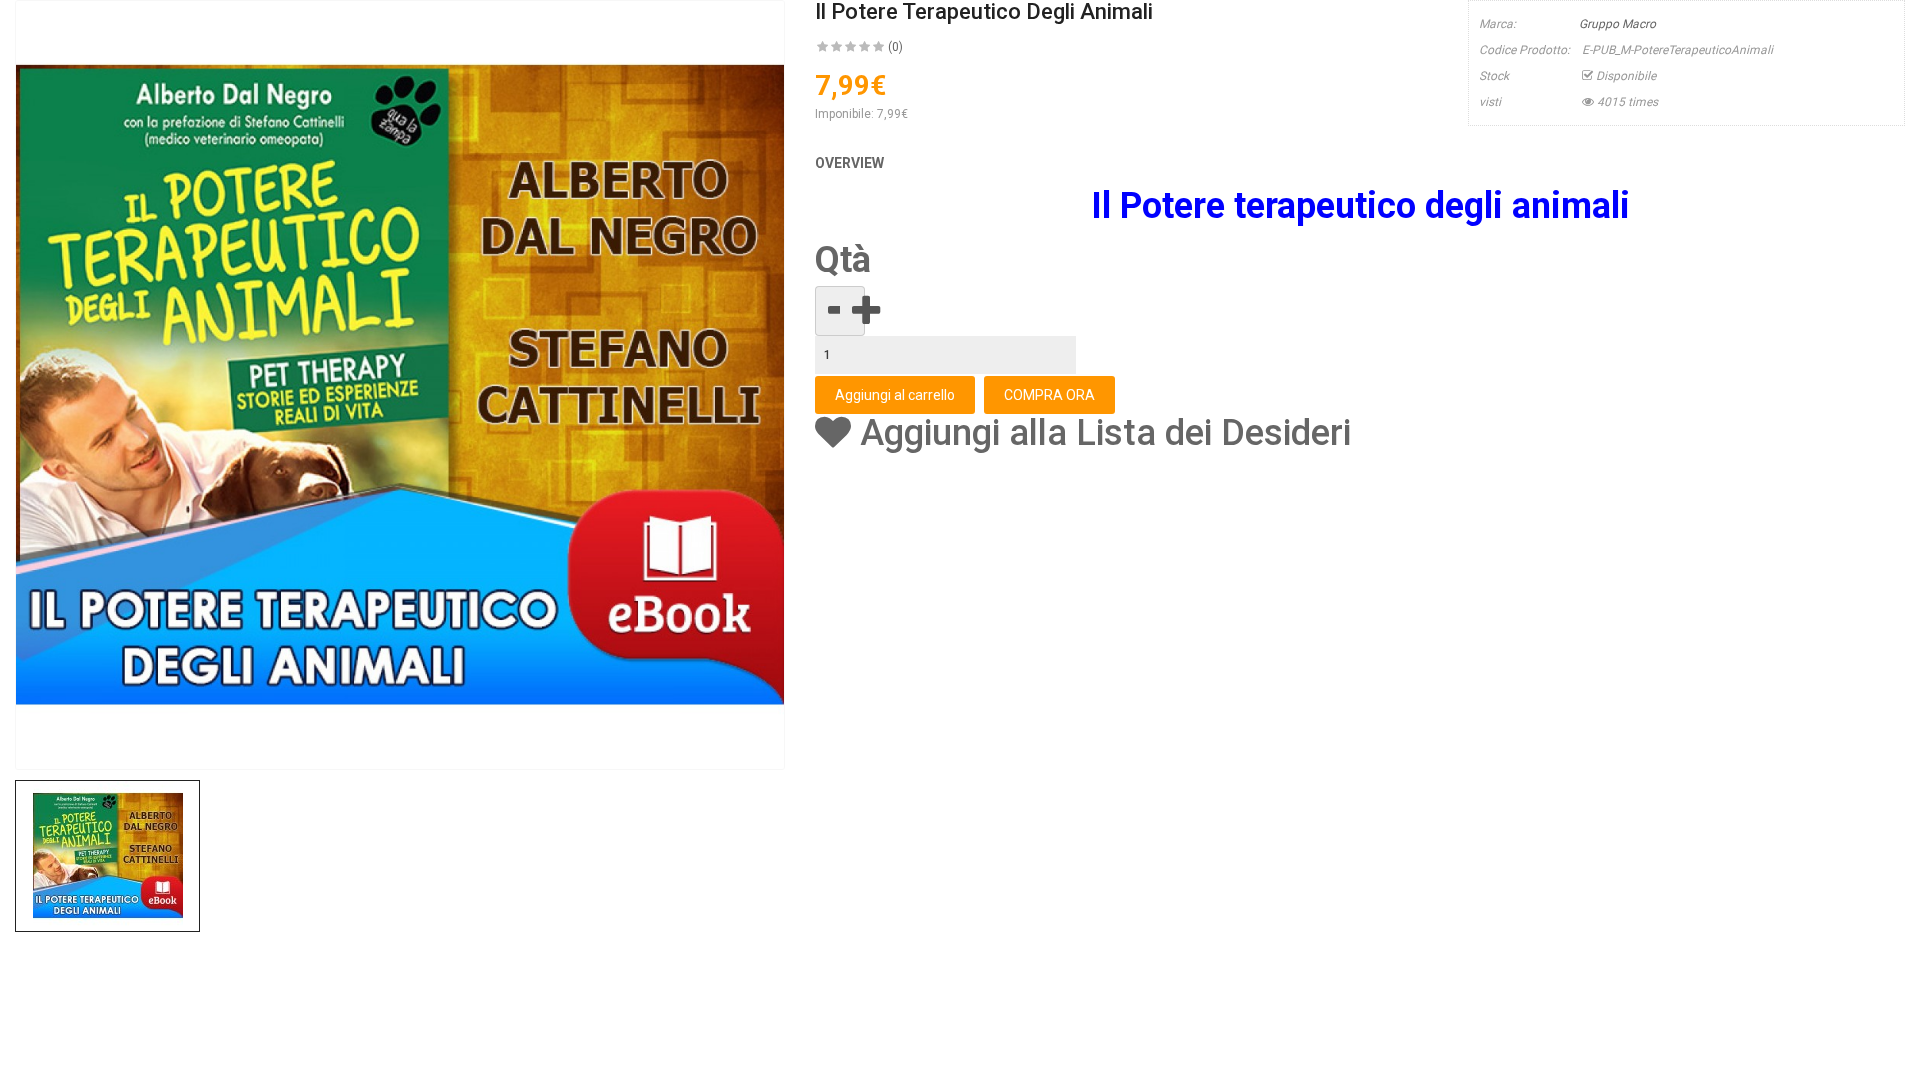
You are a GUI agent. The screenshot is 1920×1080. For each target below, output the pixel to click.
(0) (895, 47)
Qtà (843, 261)
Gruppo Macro (1617, 24)
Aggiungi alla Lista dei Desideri (1101, 433)
